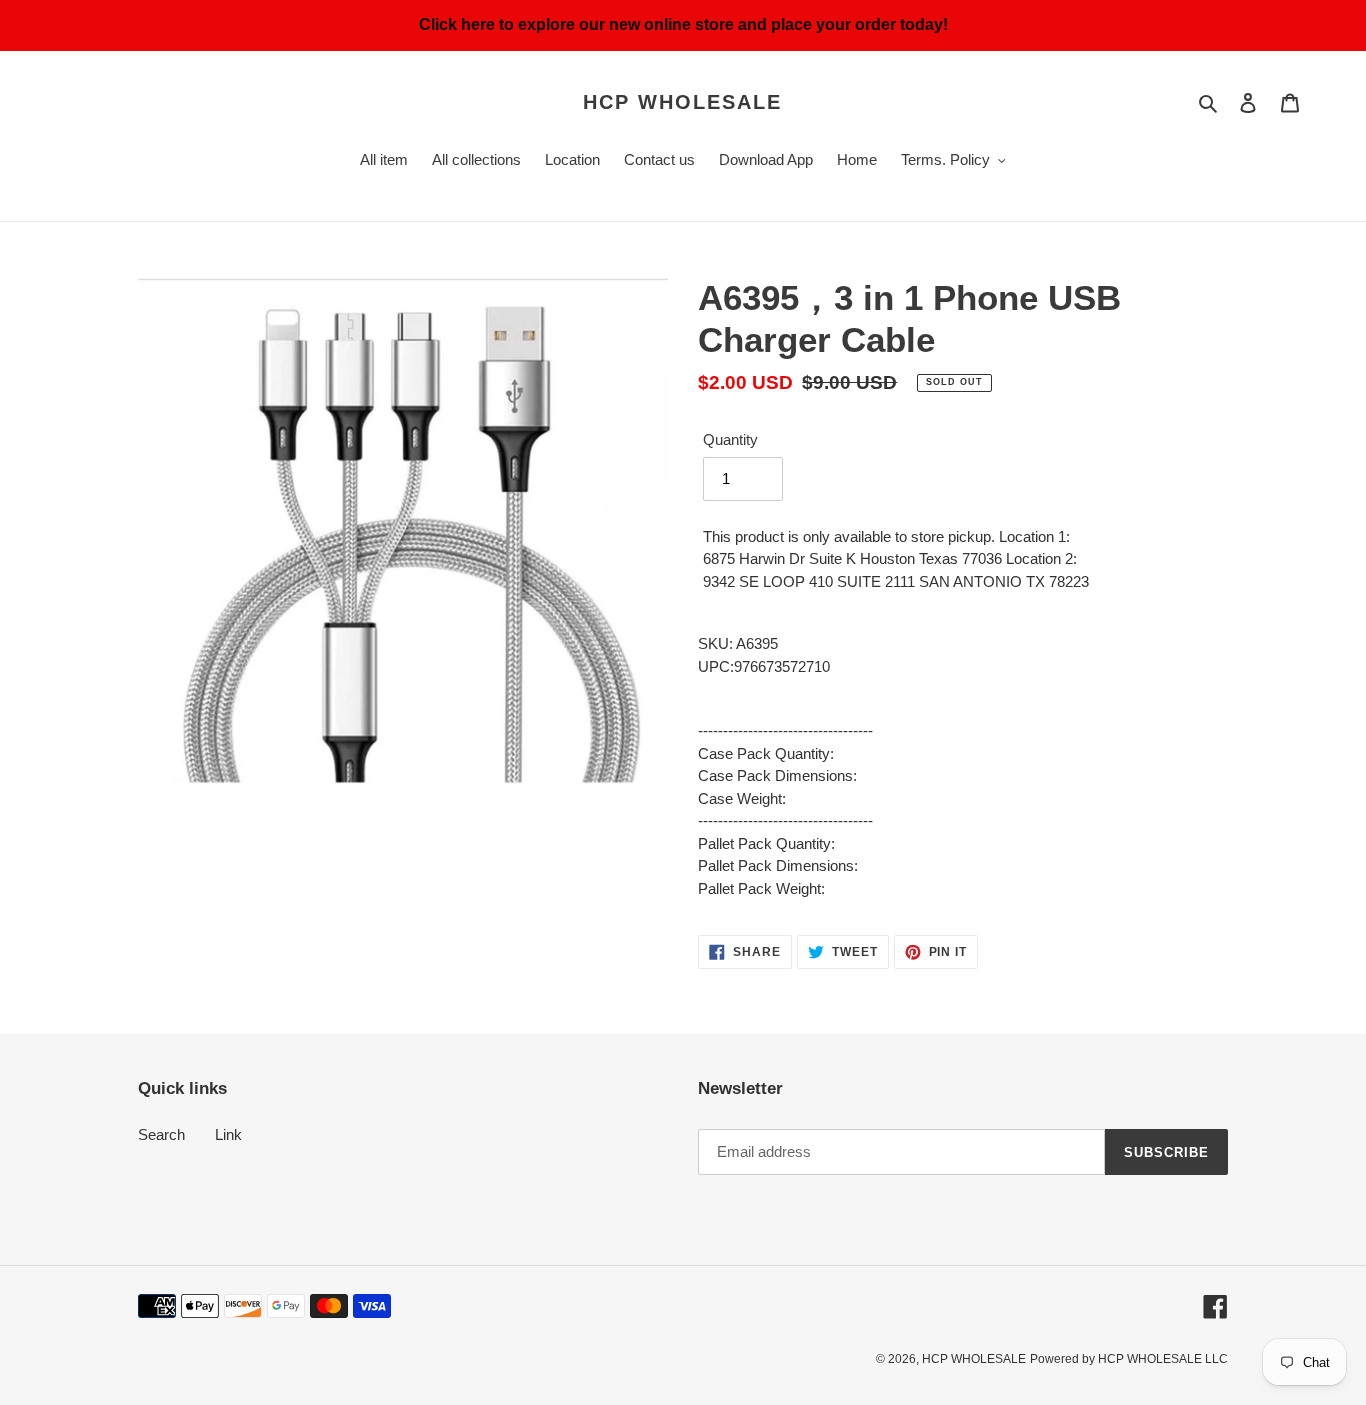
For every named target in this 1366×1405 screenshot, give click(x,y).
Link (228, 1134)
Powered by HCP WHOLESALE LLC (1129, 1359)
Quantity (730, 439)
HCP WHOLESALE (682, 102)
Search (161, 1134)
